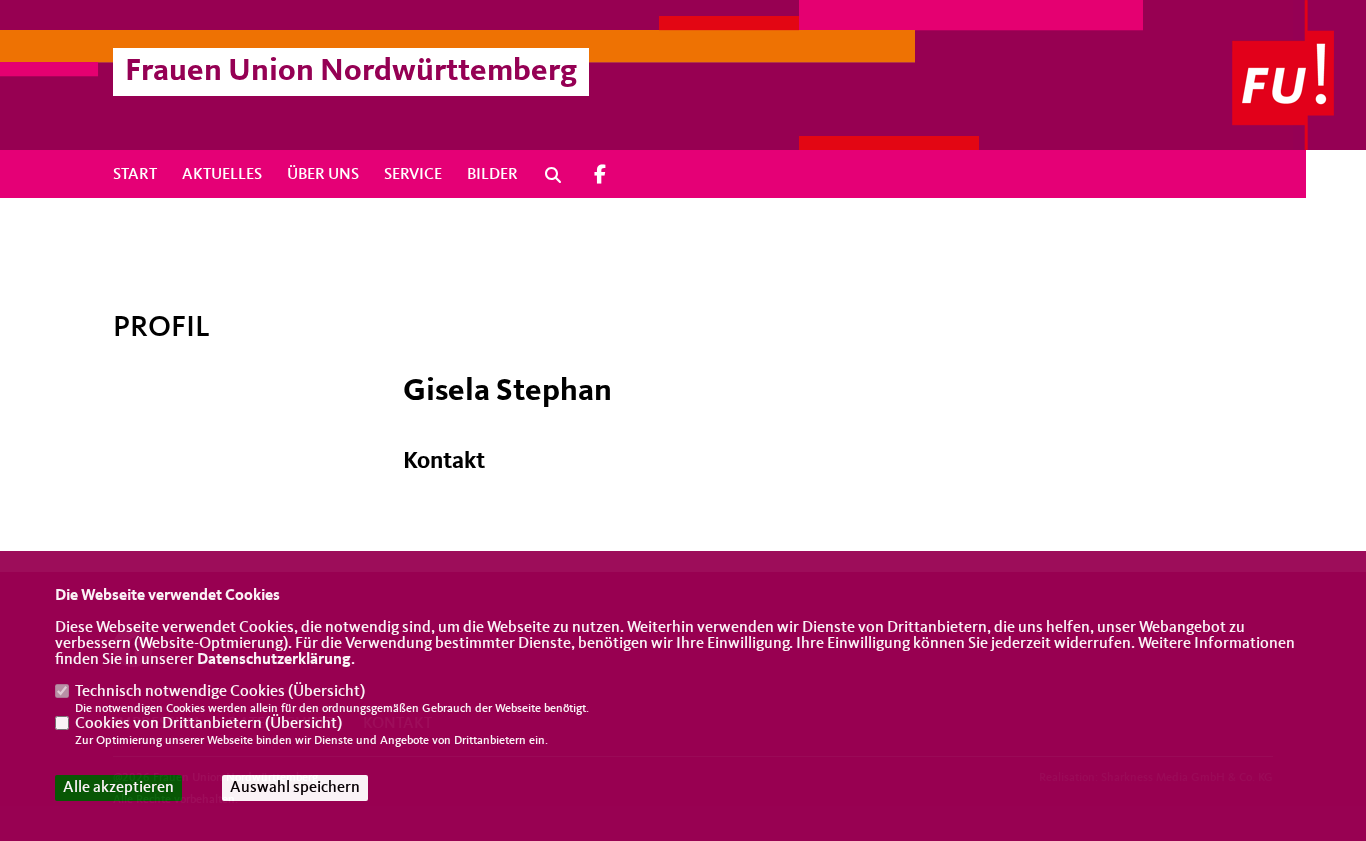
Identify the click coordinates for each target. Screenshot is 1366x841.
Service (413, 175)
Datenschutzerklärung (274, 660)
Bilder (492, 175)
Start (135, 175)
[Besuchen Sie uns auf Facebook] (600, 174)
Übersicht (326, 692)
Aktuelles (222, 175)
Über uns (323, 175)
